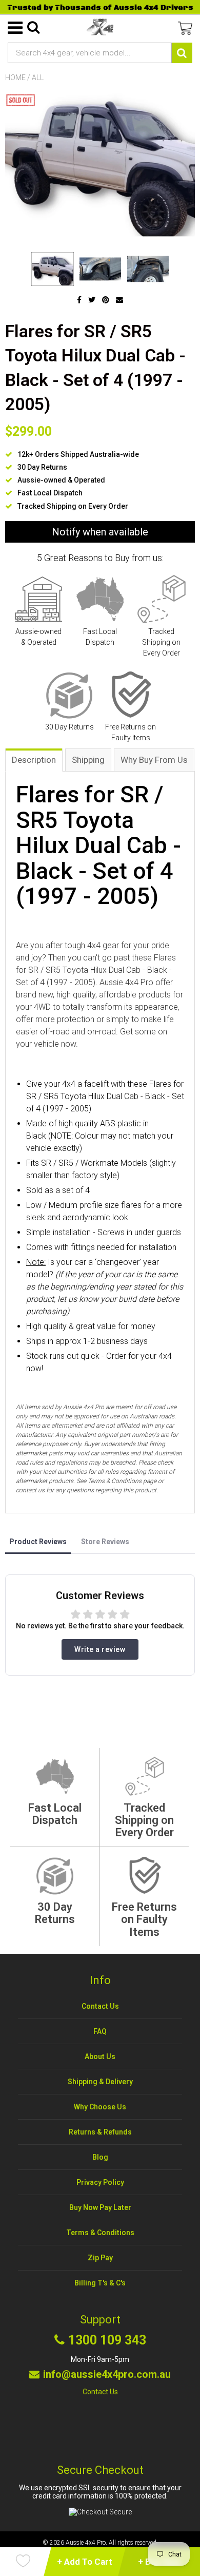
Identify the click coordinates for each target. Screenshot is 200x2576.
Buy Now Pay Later (100, 2207)
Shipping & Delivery (100, 2082)
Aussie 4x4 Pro (86, 2543)
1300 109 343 (107, 2340)
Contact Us (100, 2006)
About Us (100, 2056)
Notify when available (100, 532)
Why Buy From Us (154, 760)
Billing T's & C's (100, 2283)
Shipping (88, 760)
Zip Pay (100, 2258)
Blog (100, 2157)
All (38, 78)
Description (34, 760)
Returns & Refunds (100, 2132)
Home (15, 78)
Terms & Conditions (100, 2233)
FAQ (100, 2031)
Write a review (100, 1649)
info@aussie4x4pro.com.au (107, 2374)
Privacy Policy (100, 2182)
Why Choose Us (100, 2107)
